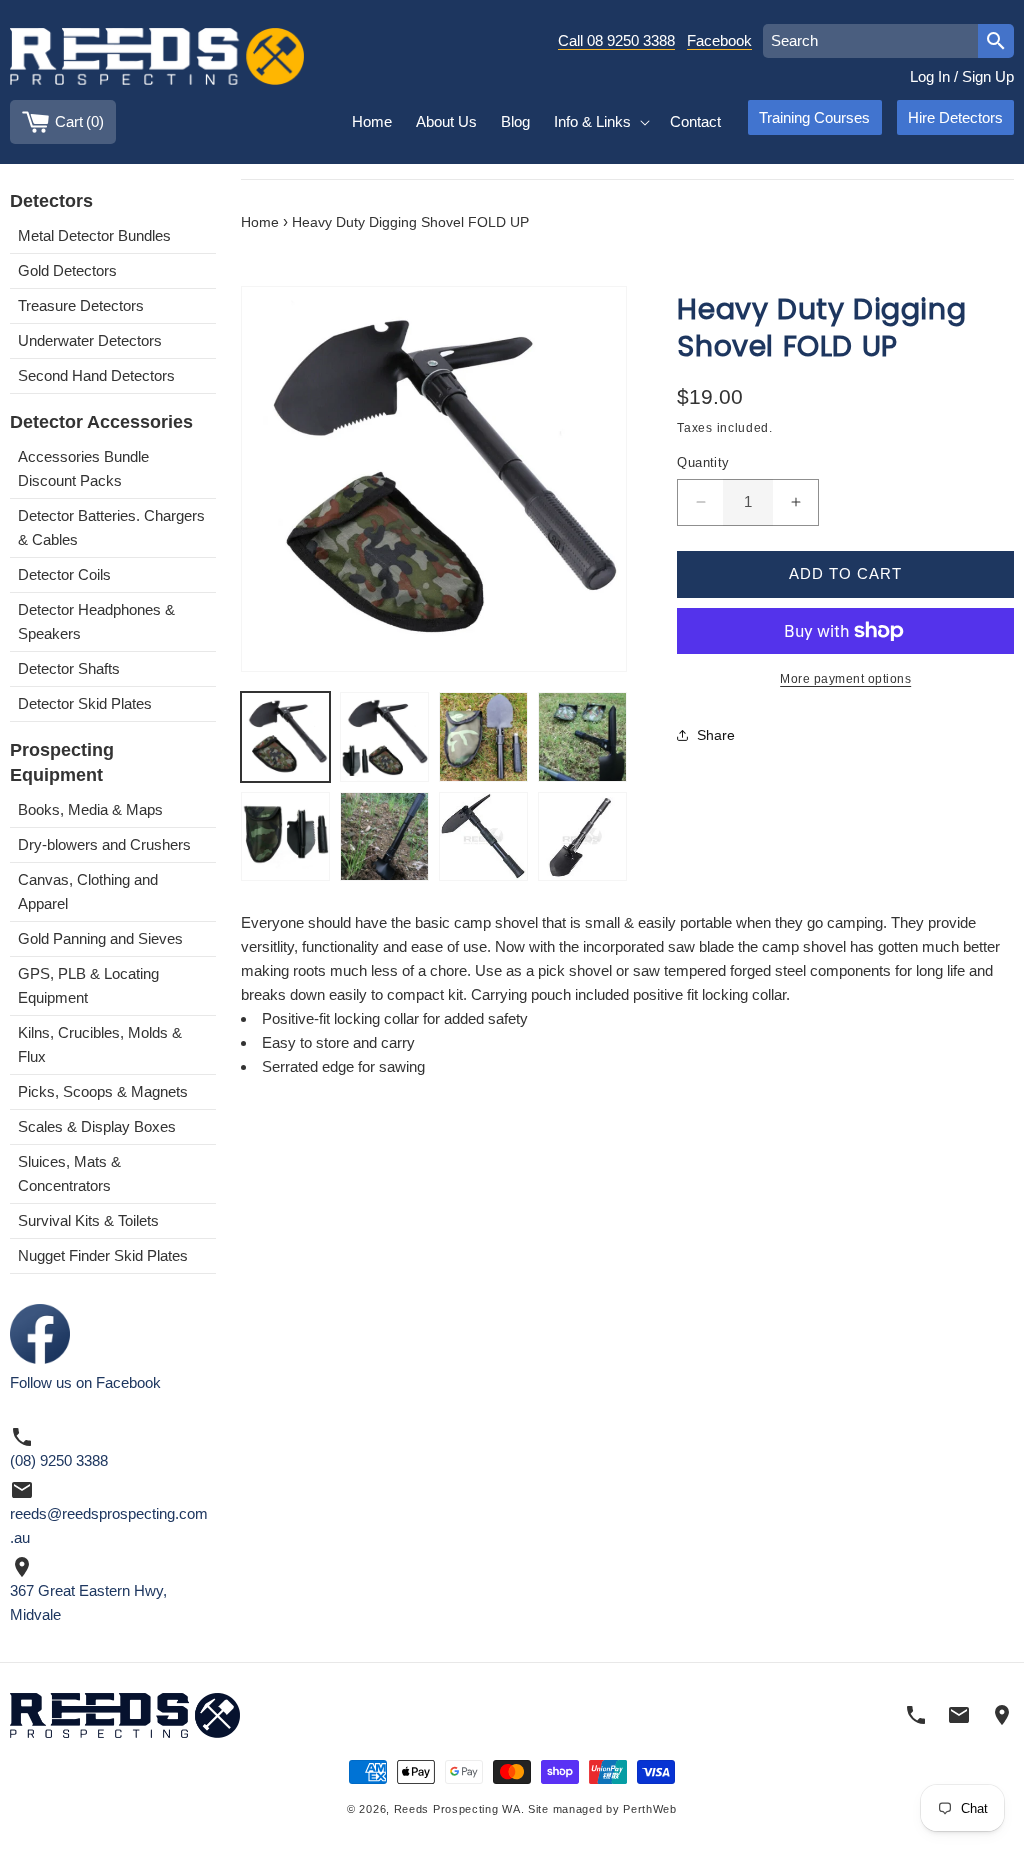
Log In (930, 76)
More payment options (845, 679)
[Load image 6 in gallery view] (384, 836)
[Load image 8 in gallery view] (582, 836)
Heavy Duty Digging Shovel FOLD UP (410, 222)
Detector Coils (64, 574)
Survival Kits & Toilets (88, 1220)
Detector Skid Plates (85, 703)
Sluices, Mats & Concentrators (69, 1173)
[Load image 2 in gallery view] (384, 736)
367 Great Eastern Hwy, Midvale (88, 1602)
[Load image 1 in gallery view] (285, 736)
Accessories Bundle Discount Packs (83, 468)
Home (260, 222)
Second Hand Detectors (96, 375)
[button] (600, 122)
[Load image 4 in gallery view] (582, 736)
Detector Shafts (69, 668)
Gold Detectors (67, 270)
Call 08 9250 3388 (616, 40)
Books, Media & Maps (90, 809)
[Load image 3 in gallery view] (483, 736)
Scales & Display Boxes (97, 1126)
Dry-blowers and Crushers (104, 844)
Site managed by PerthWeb (602, 1809)
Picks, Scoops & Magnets (103, 1091)
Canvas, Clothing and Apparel (88, 891)
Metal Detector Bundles (94, 235)
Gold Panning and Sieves (100, 938)
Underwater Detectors (90, 340)
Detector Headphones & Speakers (96, 621)
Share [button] (716, 735)
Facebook (719, 40)
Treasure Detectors (81, 305)
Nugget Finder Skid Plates (103, 1255)
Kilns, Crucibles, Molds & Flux (100, 1044)
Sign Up (988, 76)
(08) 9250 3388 (59, 1460)
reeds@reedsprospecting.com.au (109, 1525)
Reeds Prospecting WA (457, 1809)
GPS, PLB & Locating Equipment (88, 985)
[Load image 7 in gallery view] (483, 836)
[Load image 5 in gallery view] (285, 836)
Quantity (703, 462)
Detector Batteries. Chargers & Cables (111, 527)
